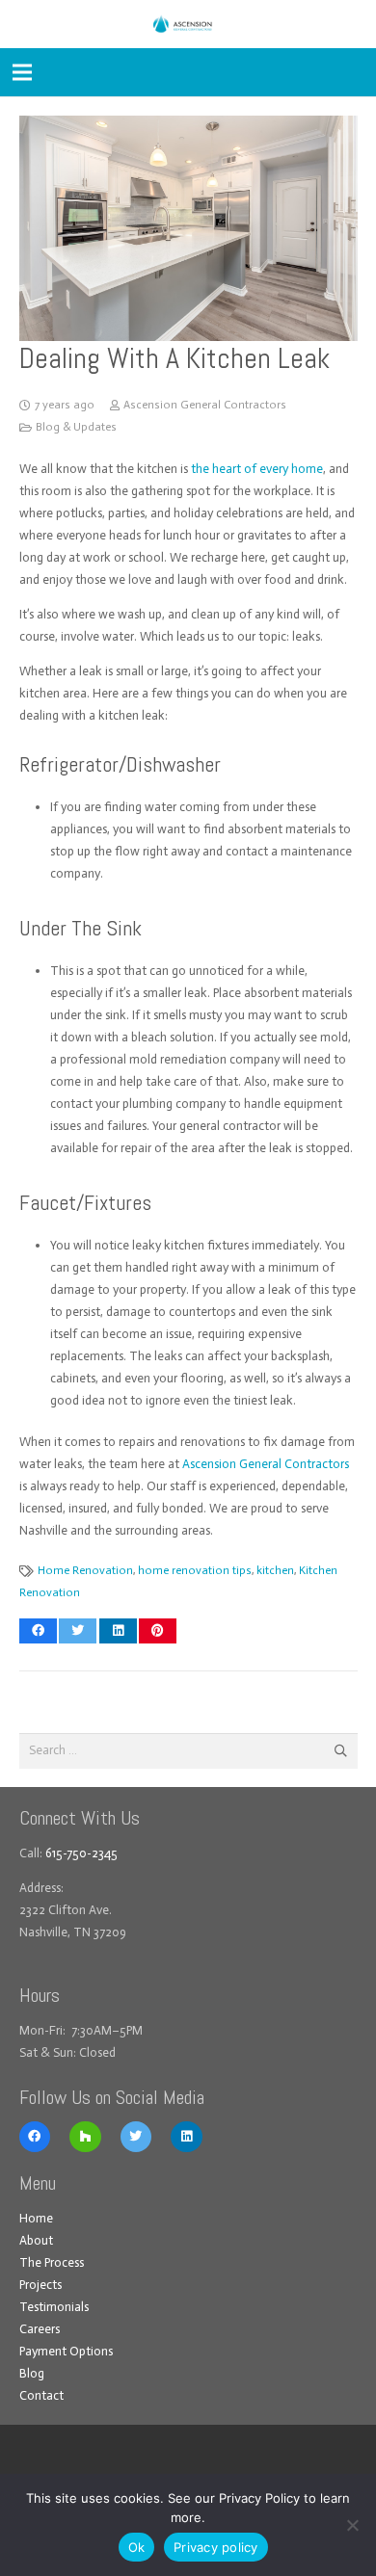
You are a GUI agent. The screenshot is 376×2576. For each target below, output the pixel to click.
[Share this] (38, 1631)
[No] (352, 2525)
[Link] (188, 24)
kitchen (275, 1570)
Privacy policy (216, 2547)
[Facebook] (35, 2137)
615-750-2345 (81, 1853)
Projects (40, 2285)
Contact (41, 2395)
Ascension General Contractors (205, 405)
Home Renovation (85, 1570)
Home (36, 2218)
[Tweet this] (78, 1631)
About (36, 2240)
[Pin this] (158, 1631)
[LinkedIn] (187, 2137)
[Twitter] (136, 2137)
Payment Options (66, 2351)
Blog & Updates (76, 427)
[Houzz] (85, 2137)
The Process (52, 2262)
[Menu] (23, 72)
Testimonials (54, 2307)
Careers (40, 2329)
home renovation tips (195, 1570)
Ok (137, 2547)
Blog (32, 2373)
